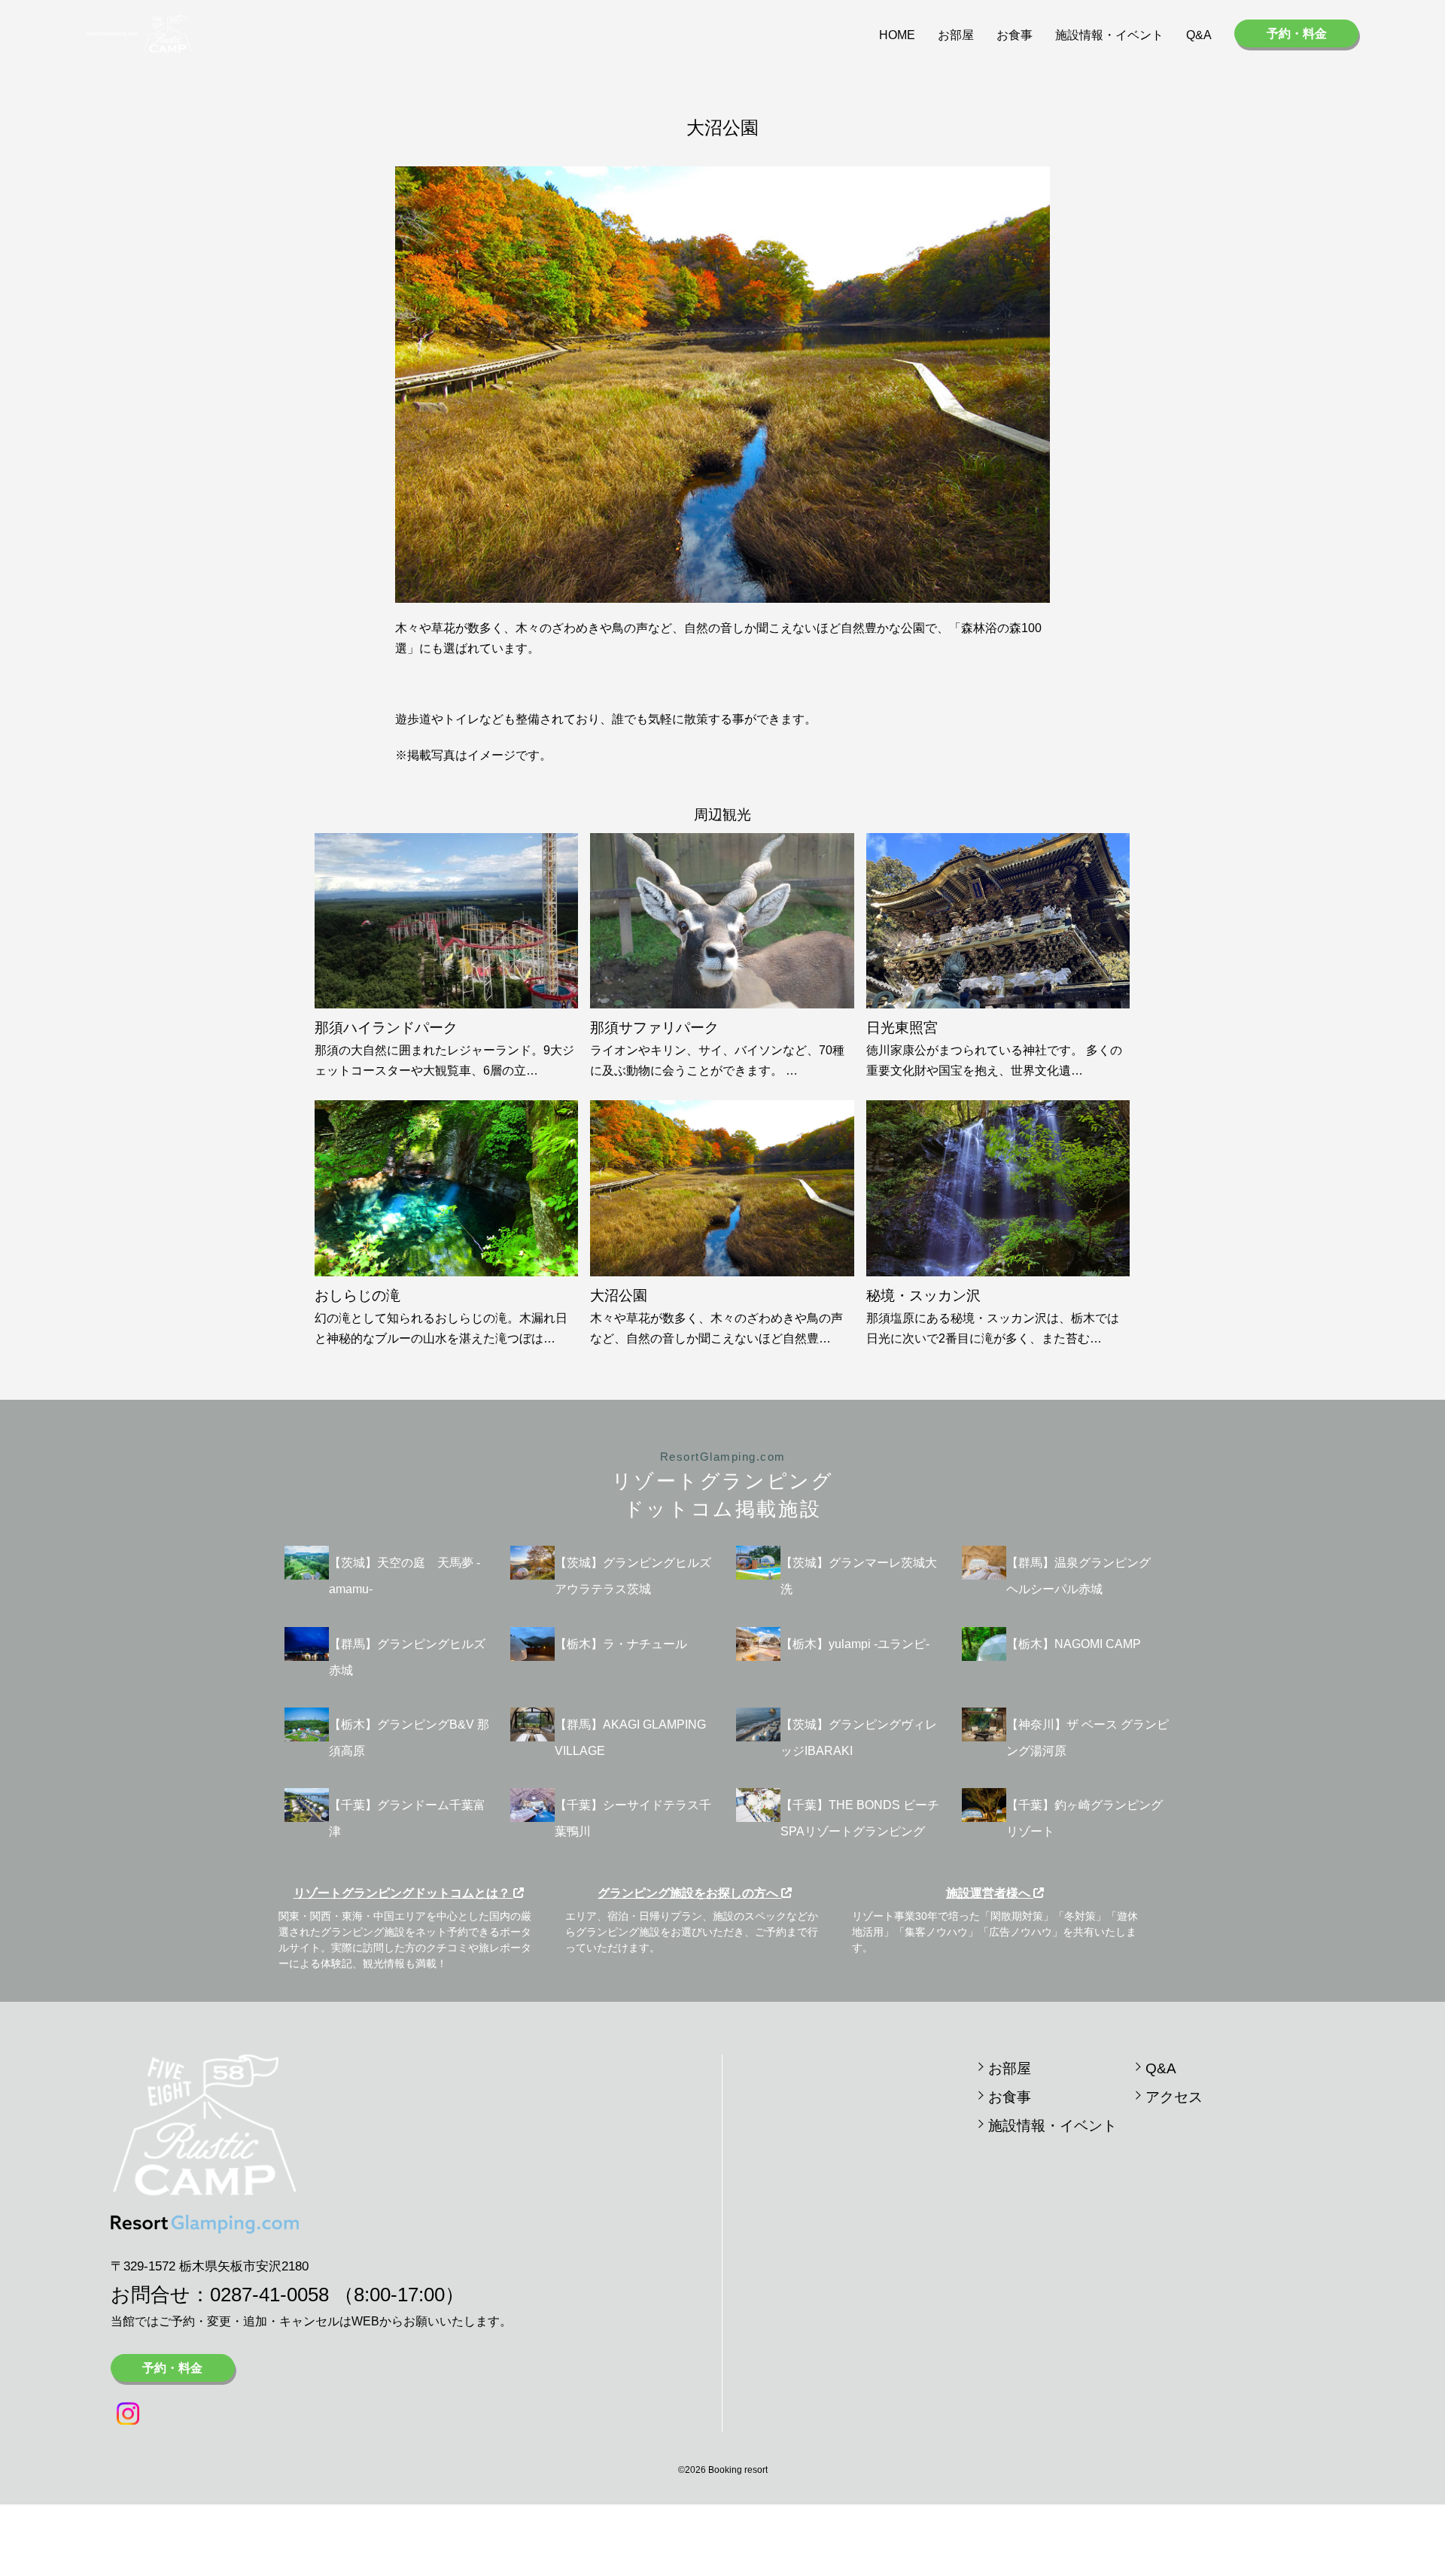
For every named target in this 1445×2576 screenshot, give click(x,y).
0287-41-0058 (269, 2295)
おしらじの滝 (357, 1296)
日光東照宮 (902, 1028)
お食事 (1015, 35)
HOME (897, 35)
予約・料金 (1297, 33)
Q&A (1199, 35)
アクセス (1174, 2097)
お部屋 (956, 35)
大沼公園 (619, 1296)
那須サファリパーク (654, 1028)
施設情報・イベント (1109, 35)
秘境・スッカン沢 (923, 1296)
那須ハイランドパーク (386, 1028)
